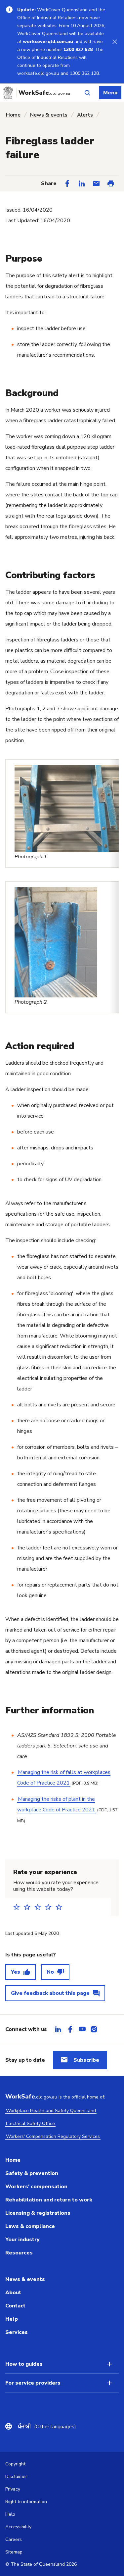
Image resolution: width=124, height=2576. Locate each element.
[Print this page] (111, 183)
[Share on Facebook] (67, 183)
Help (12, 2319)
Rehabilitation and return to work (49, 2200)
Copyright (15, 2464)
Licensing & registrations (38, 2213)
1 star (19, 1907)
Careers (14, 2539)
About (13, 2293)
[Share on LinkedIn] (82, 183)
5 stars (61, 1907)
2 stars (29, 1907)
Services (17, 2332)
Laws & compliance (30, 2226)
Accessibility (18, 2527)
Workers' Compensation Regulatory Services (53, 2136)
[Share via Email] (96, 183)
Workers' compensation (36, 2187)
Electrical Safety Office (30, 2123)
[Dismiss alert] (115, 41)
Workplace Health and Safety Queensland (51, 2111)
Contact (15, 2306)
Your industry (22, 2240)
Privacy (13, 2489)
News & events (49, 115)
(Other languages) (47, 2427)
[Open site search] (87, 93)
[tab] (58, 2029)
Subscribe (86, 2060)
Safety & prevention (32, 2173)
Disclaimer (16, 2476)
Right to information (26, 2502)
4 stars (50, 1907)
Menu (110, 93)
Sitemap (14, 2552)
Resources (19, 2253)
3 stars (40, 1907)
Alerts (85, 115)
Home (13, 115)
